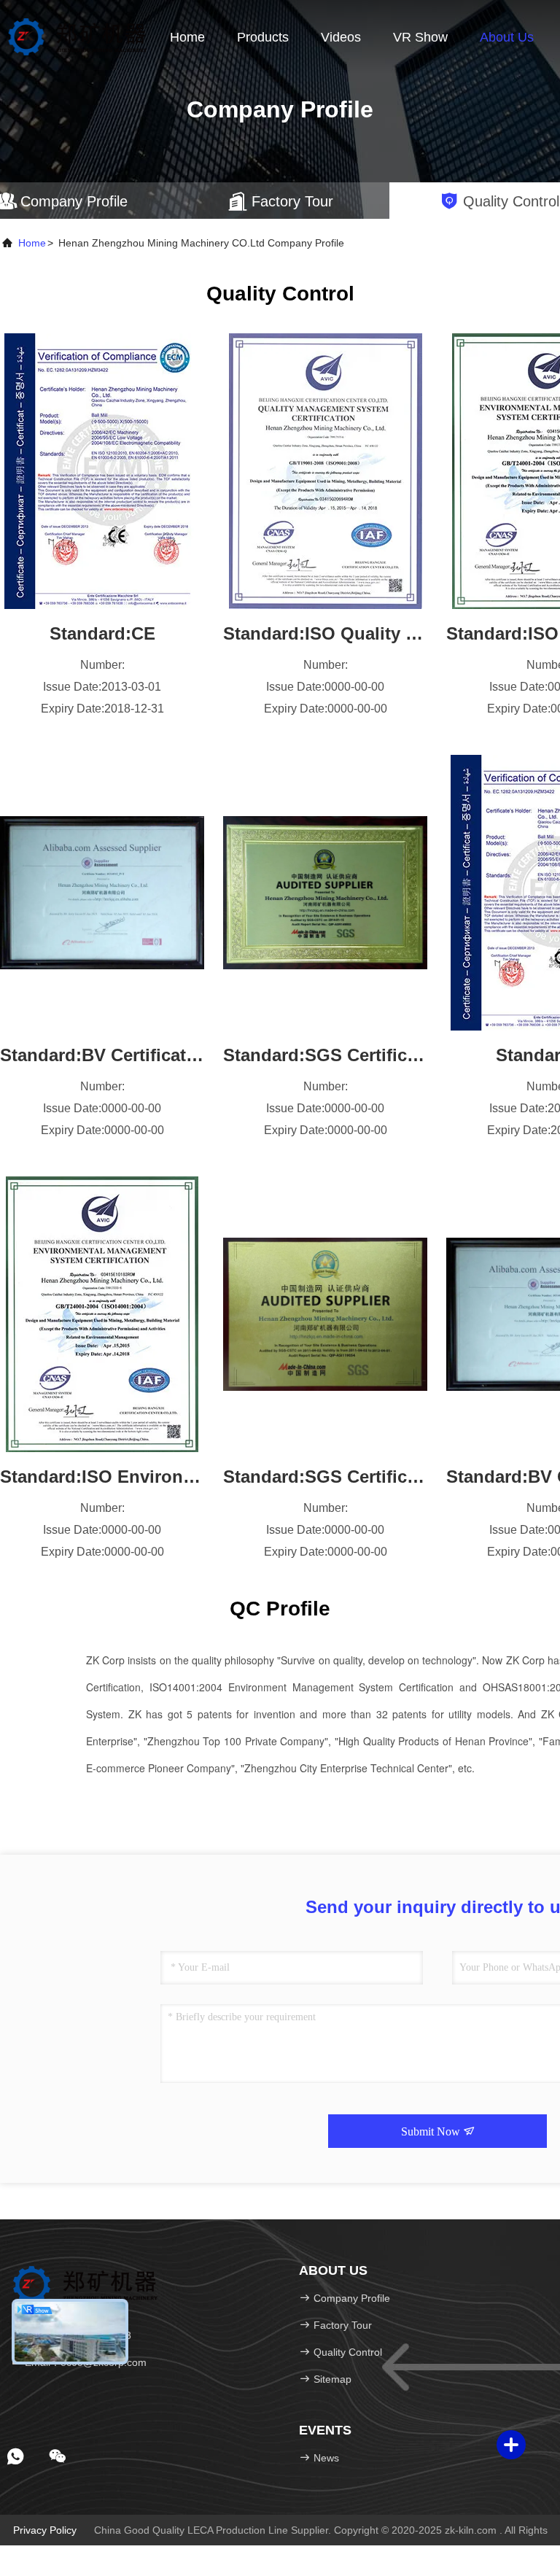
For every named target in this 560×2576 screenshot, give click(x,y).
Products (263, 37)
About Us (507, 37)
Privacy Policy (45, 2530)
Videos (341, 37)
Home (187, 37)
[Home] (77, 36)
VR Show (420, 37)
